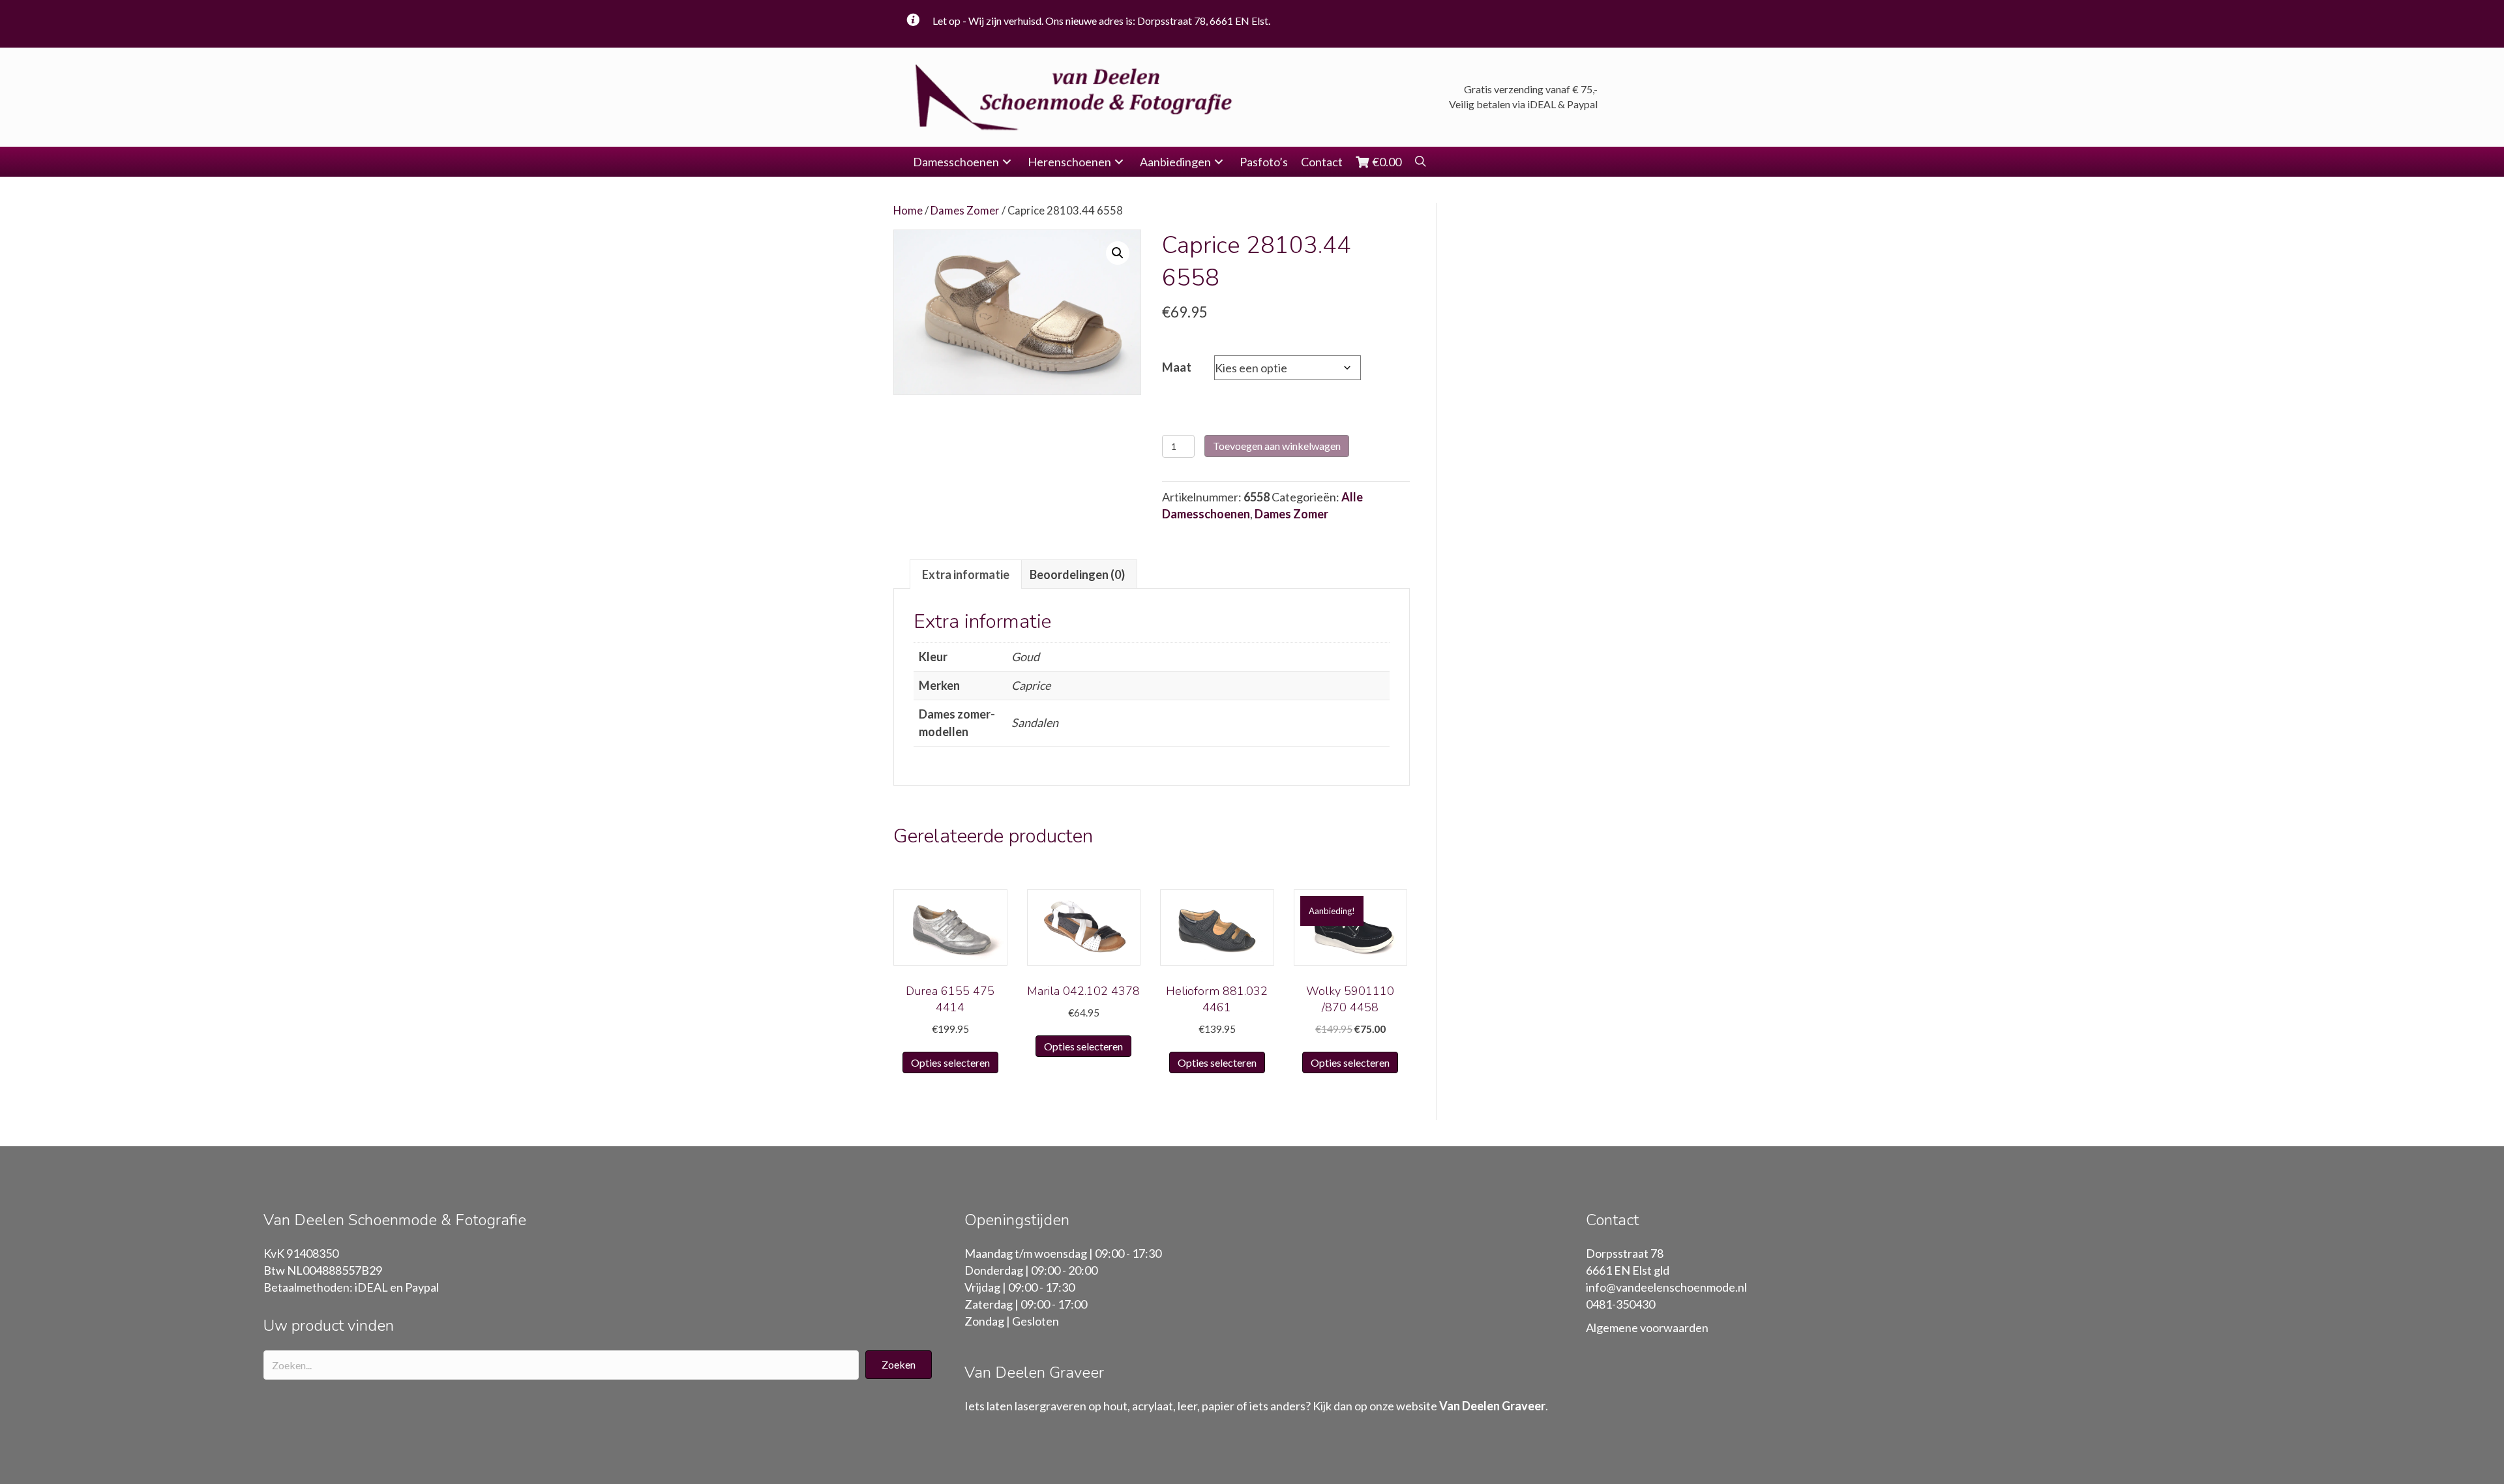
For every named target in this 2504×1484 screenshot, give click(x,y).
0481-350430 (1620, 1304)
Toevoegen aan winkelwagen (1277, 446)
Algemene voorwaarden (1647, 1328)
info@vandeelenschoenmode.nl (1666, 1287)
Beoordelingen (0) (1077, 574)
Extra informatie (966, 574)
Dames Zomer (965, 211)
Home (908, 211)
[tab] (966, 574)
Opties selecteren (950, 1062)
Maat (1177, 367)
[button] (1007, 162)
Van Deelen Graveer (1492, 1406)
